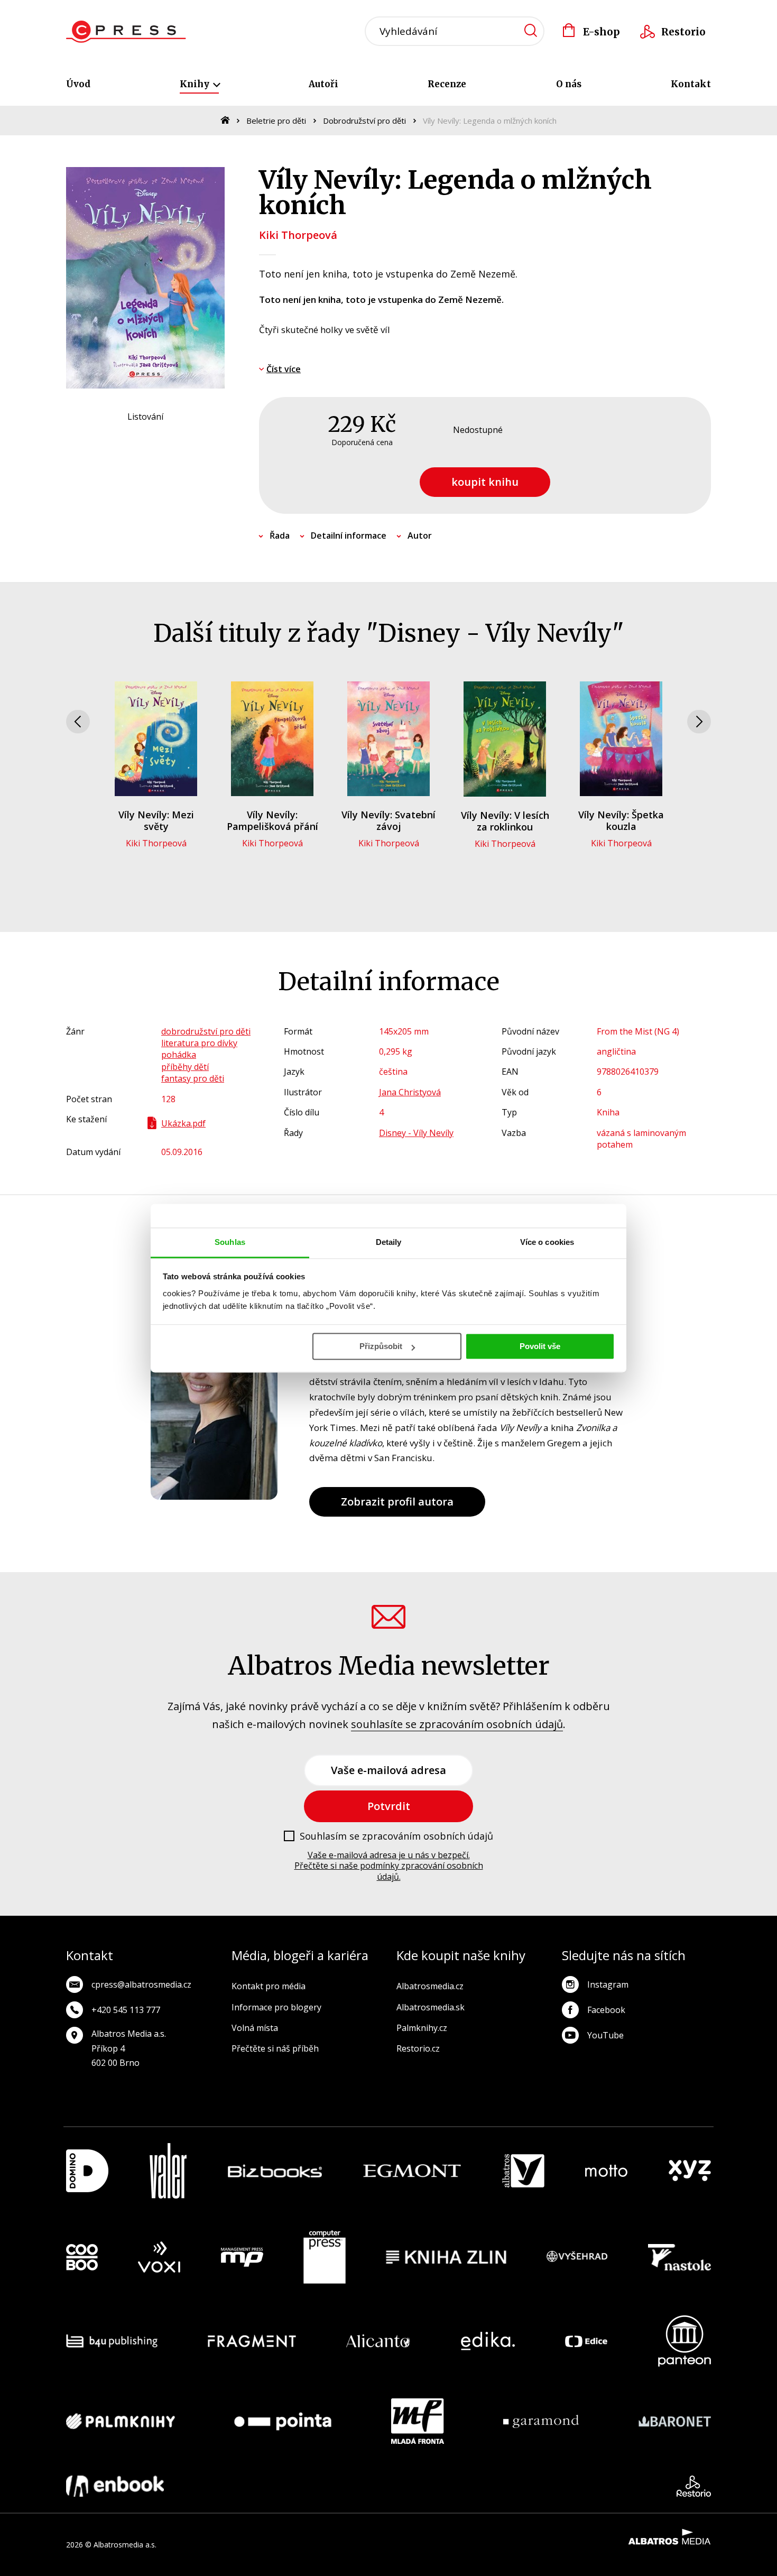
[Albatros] (523, 2171)
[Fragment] (252, 2341)
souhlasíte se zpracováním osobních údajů (457, 1724)
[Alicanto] (378, 2341)
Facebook (606, 2010)
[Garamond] (541, 2421)
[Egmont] (412, 2171)
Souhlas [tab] (230, 1242)
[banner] (126, 32)
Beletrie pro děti (276, 121)
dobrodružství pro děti (206, 1031)
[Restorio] (694, 2486)
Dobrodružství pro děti (364, 121)
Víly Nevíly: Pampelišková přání (272, 820)
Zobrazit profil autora (397, 1502)
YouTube (605, 2035)
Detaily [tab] (389, 1242)
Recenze (447, 84)
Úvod (78, 84)
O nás (569, 84)
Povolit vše (540, 1346)
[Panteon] (684, 2341)
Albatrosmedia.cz (430, 1986)
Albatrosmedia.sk (431, 2007)
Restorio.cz (418, 2048)
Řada (280, 535)
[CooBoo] (82, 2257)
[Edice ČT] (586, 2341)
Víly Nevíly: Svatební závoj (388, 820)
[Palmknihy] (121, 2421)
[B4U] (112, 2341)
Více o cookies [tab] (547, 1242)
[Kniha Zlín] (446, 2257)
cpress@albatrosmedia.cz (141, 1984)
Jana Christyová (410, 1092)
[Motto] (606, 2171)
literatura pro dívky (199, 1043)
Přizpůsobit (381, 1346)
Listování (145, 417)
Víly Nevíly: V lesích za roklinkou (505, 821)
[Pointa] (283, 2421)
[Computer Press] (325, 2257)
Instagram (608, 1984)
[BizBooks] (275, 2171)
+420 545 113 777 (126, 2010)
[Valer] (168, 2171)
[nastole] (680, 2257)
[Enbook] (115, 2486)
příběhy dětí (185, 1067)
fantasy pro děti (193, 1078)
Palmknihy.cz (422, 2028)
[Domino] (87, 2171)
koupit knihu (485, 482)
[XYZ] (690, 2171)
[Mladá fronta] (418, 2421)
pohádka (179, 1055)
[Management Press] (242, 2257)
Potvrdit (389, 1806)
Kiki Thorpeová (298, 235)
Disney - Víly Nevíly (416, 1133)
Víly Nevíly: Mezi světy (156, 820)
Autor (420, 535)
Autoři (323, 84)
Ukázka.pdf (183, 1123)
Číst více (284, 369)
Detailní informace (349, 535)
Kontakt (691, 84)
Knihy (196, 84)
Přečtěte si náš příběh (275, 2048)
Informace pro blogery (276, 2007)
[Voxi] (159, 2257)
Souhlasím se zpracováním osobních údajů (396, 1836)
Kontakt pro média (269, 1986)
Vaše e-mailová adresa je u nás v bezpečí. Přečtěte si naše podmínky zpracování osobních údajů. (389, 1866)
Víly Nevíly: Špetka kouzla (621, 820)
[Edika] (488, 2341)
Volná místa (255, 2028)
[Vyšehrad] (577, 2257)
